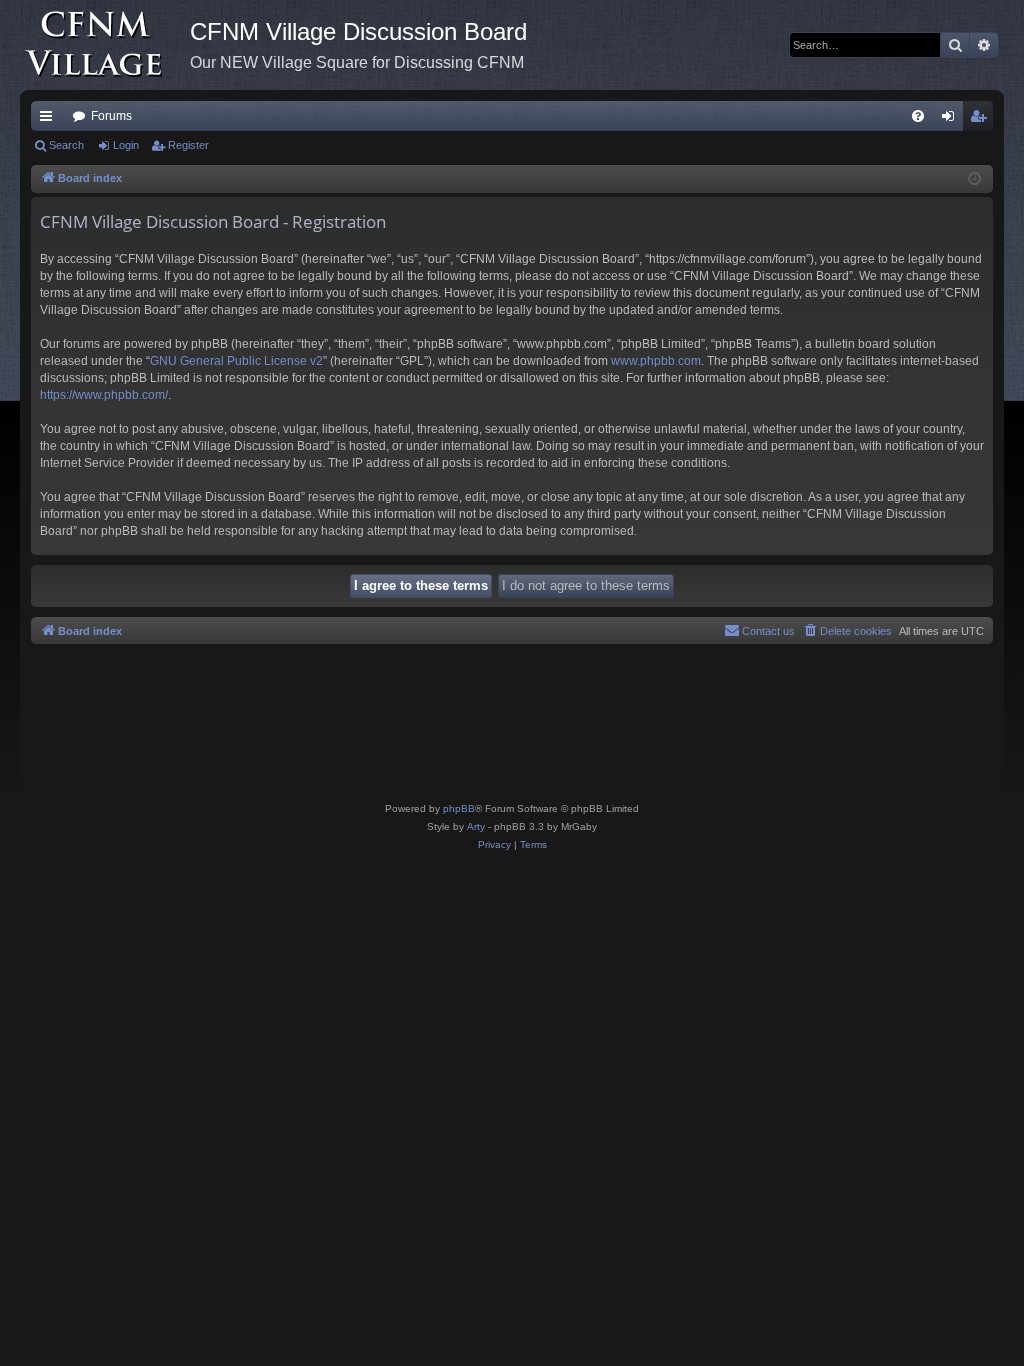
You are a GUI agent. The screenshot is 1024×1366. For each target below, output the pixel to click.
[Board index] (105, 45)
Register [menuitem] (982, 120)
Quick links (50, 120)
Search (66, 145)
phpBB (459, 808)
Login (126, 145)
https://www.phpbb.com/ (104, 395)
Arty (476, 826)
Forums (111, 116)
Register (188, 145)
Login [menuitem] (952, 120)
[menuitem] (918, 116)
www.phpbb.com (656, 361)
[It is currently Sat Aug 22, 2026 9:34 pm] (974, 179)
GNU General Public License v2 (236, 361)
